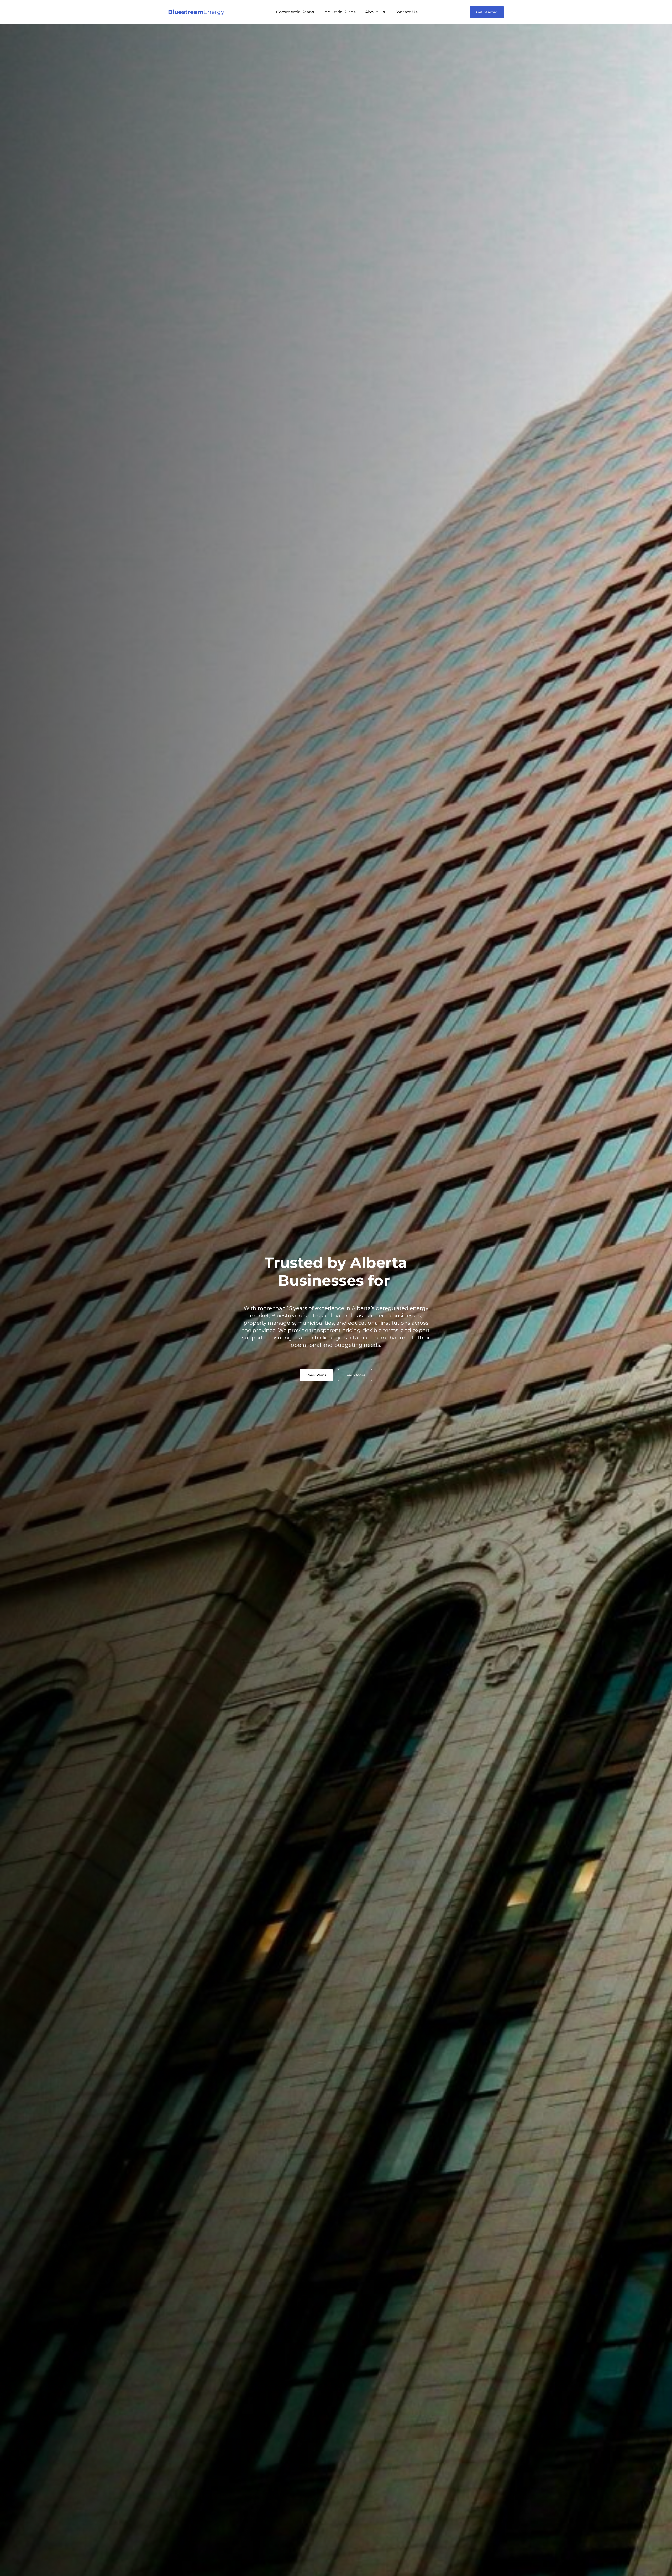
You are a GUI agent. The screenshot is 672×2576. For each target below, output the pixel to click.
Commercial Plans (295, 12)
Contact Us (406, 12)
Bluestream (196, 12)
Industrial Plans (340, 12)
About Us (375, 12)
